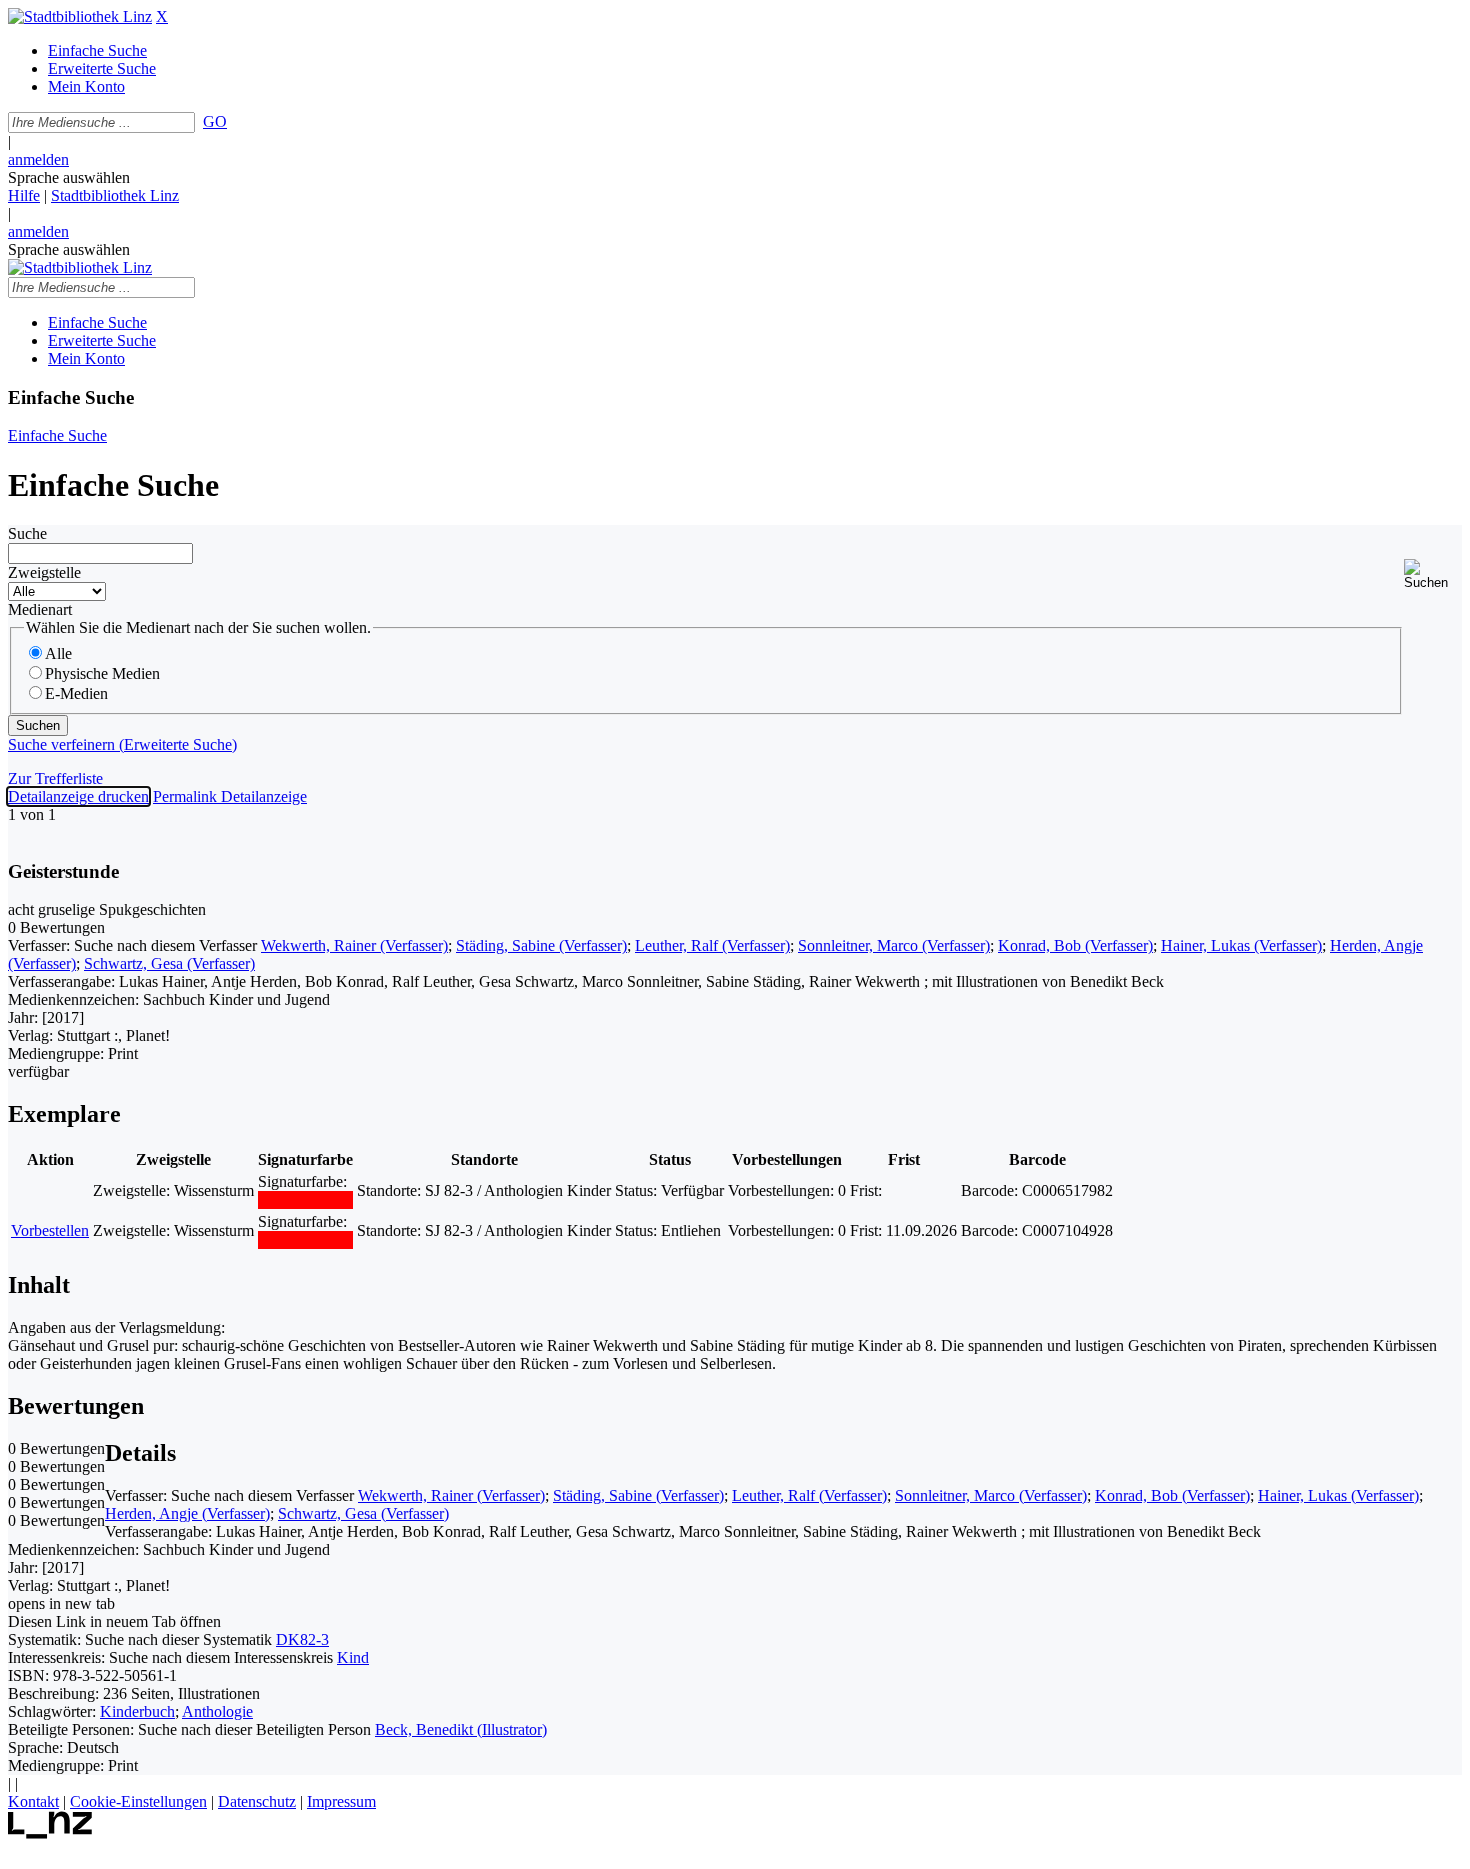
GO (215, 121)
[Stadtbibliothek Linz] (80, 16)
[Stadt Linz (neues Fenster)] (50, 1833)
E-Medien (76, 693)
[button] (1433, 574)
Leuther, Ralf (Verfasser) (712, 945)
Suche (27, 533)
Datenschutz (257, 1801)
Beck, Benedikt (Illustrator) (461, 1729)
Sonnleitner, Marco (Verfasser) (894, 945)
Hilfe (24, 195)
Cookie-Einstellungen (138, 1801)
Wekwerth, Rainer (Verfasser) (354, 945)
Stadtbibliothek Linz (115, 195)
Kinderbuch (137, 1711)
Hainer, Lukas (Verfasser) (1241, 945)
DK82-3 (302, 1639)
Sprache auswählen (69, 177)
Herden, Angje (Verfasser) (187, 1513)
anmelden (38, 159)
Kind (353, 1657)
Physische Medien (102, 673)
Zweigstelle (44, 572)
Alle (58, 653)
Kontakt (33, 1801)
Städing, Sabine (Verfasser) (541, 945)
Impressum (341, 1801)
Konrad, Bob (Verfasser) (1075, 945)
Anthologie (217, 1711)
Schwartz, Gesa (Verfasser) (169, 963)
